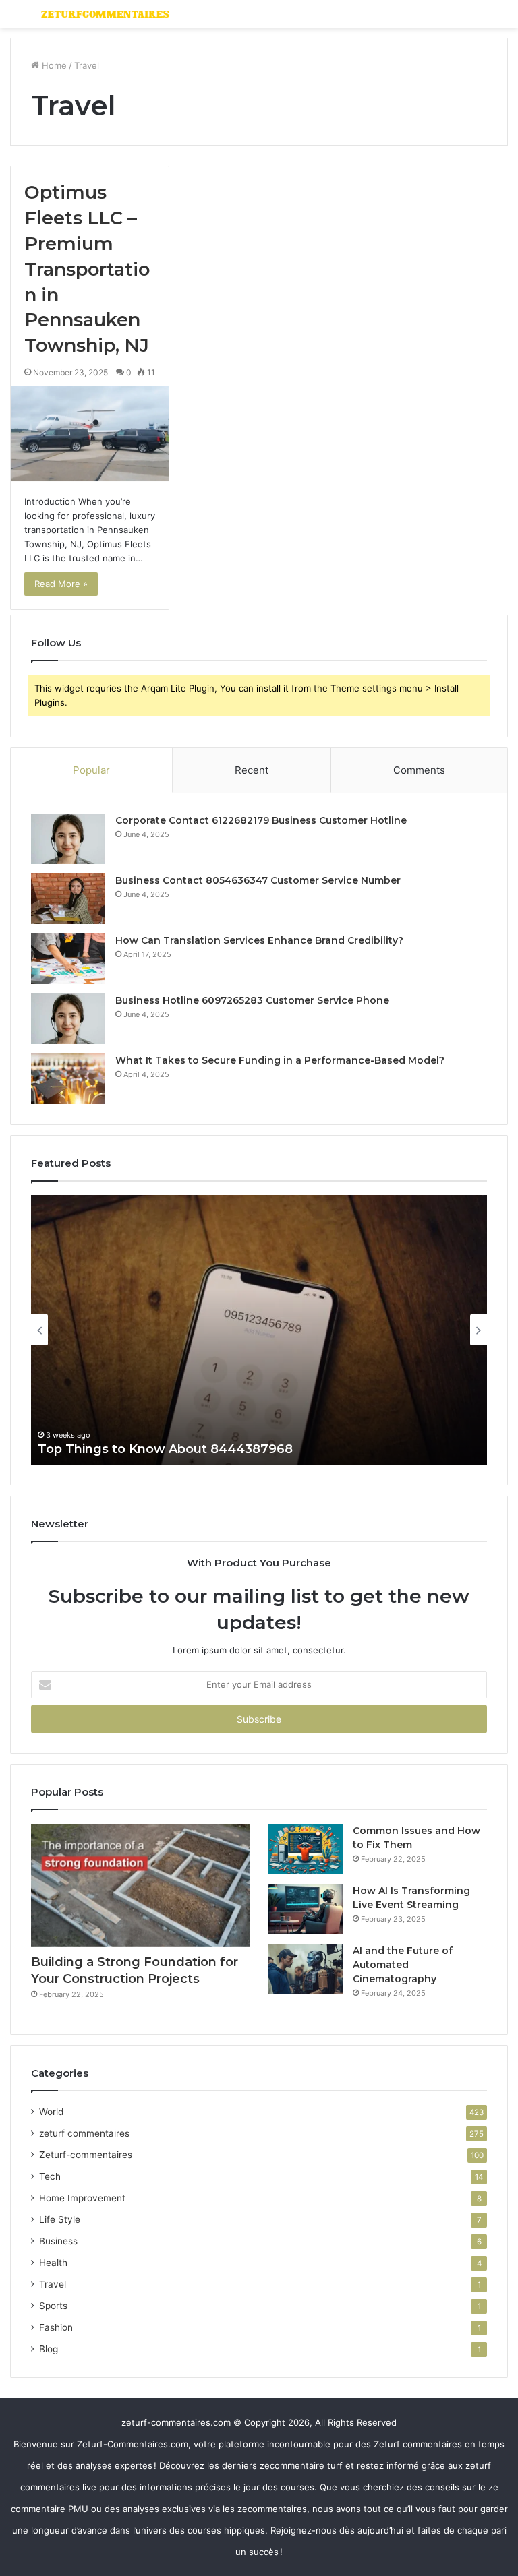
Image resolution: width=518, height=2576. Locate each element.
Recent (252, 770)
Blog (49, 2349)
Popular (91, 770)
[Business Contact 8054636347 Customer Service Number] (68, 899)
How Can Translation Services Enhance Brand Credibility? (259, 940)
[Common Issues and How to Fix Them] (306, 1849)
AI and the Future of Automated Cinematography (403, 1965)
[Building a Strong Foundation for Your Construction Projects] (140, 1885)
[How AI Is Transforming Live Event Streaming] (306, 1909)
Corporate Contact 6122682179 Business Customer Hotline (261, 820)
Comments (419, 770)
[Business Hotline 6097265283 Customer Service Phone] (68, 1019)
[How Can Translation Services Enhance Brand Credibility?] (68, 959)
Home (53, 65)
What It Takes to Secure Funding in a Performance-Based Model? (280, 1060)
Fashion (56, 2327)
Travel (53, 2284)
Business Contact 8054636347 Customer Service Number (258, 880)
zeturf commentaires (84, 2133)
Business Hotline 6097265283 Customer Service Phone (252, 1000)
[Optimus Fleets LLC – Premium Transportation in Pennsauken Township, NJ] (90, 434)
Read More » (61, 584)
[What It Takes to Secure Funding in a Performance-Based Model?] (68, 1079)
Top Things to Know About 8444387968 (165, 1449)
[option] (259, 1330)
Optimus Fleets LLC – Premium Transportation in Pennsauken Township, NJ (87, 269)
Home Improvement (82, 2198)
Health (53, 2263)
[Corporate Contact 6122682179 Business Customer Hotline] (68, 839)
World (51, 2112)
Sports (53, 2306)
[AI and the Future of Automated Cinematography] (306, 1969)
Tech (50, 2176)
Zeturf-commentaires (86, 2155)
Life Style (60, 2219)
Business (58, 2241)
